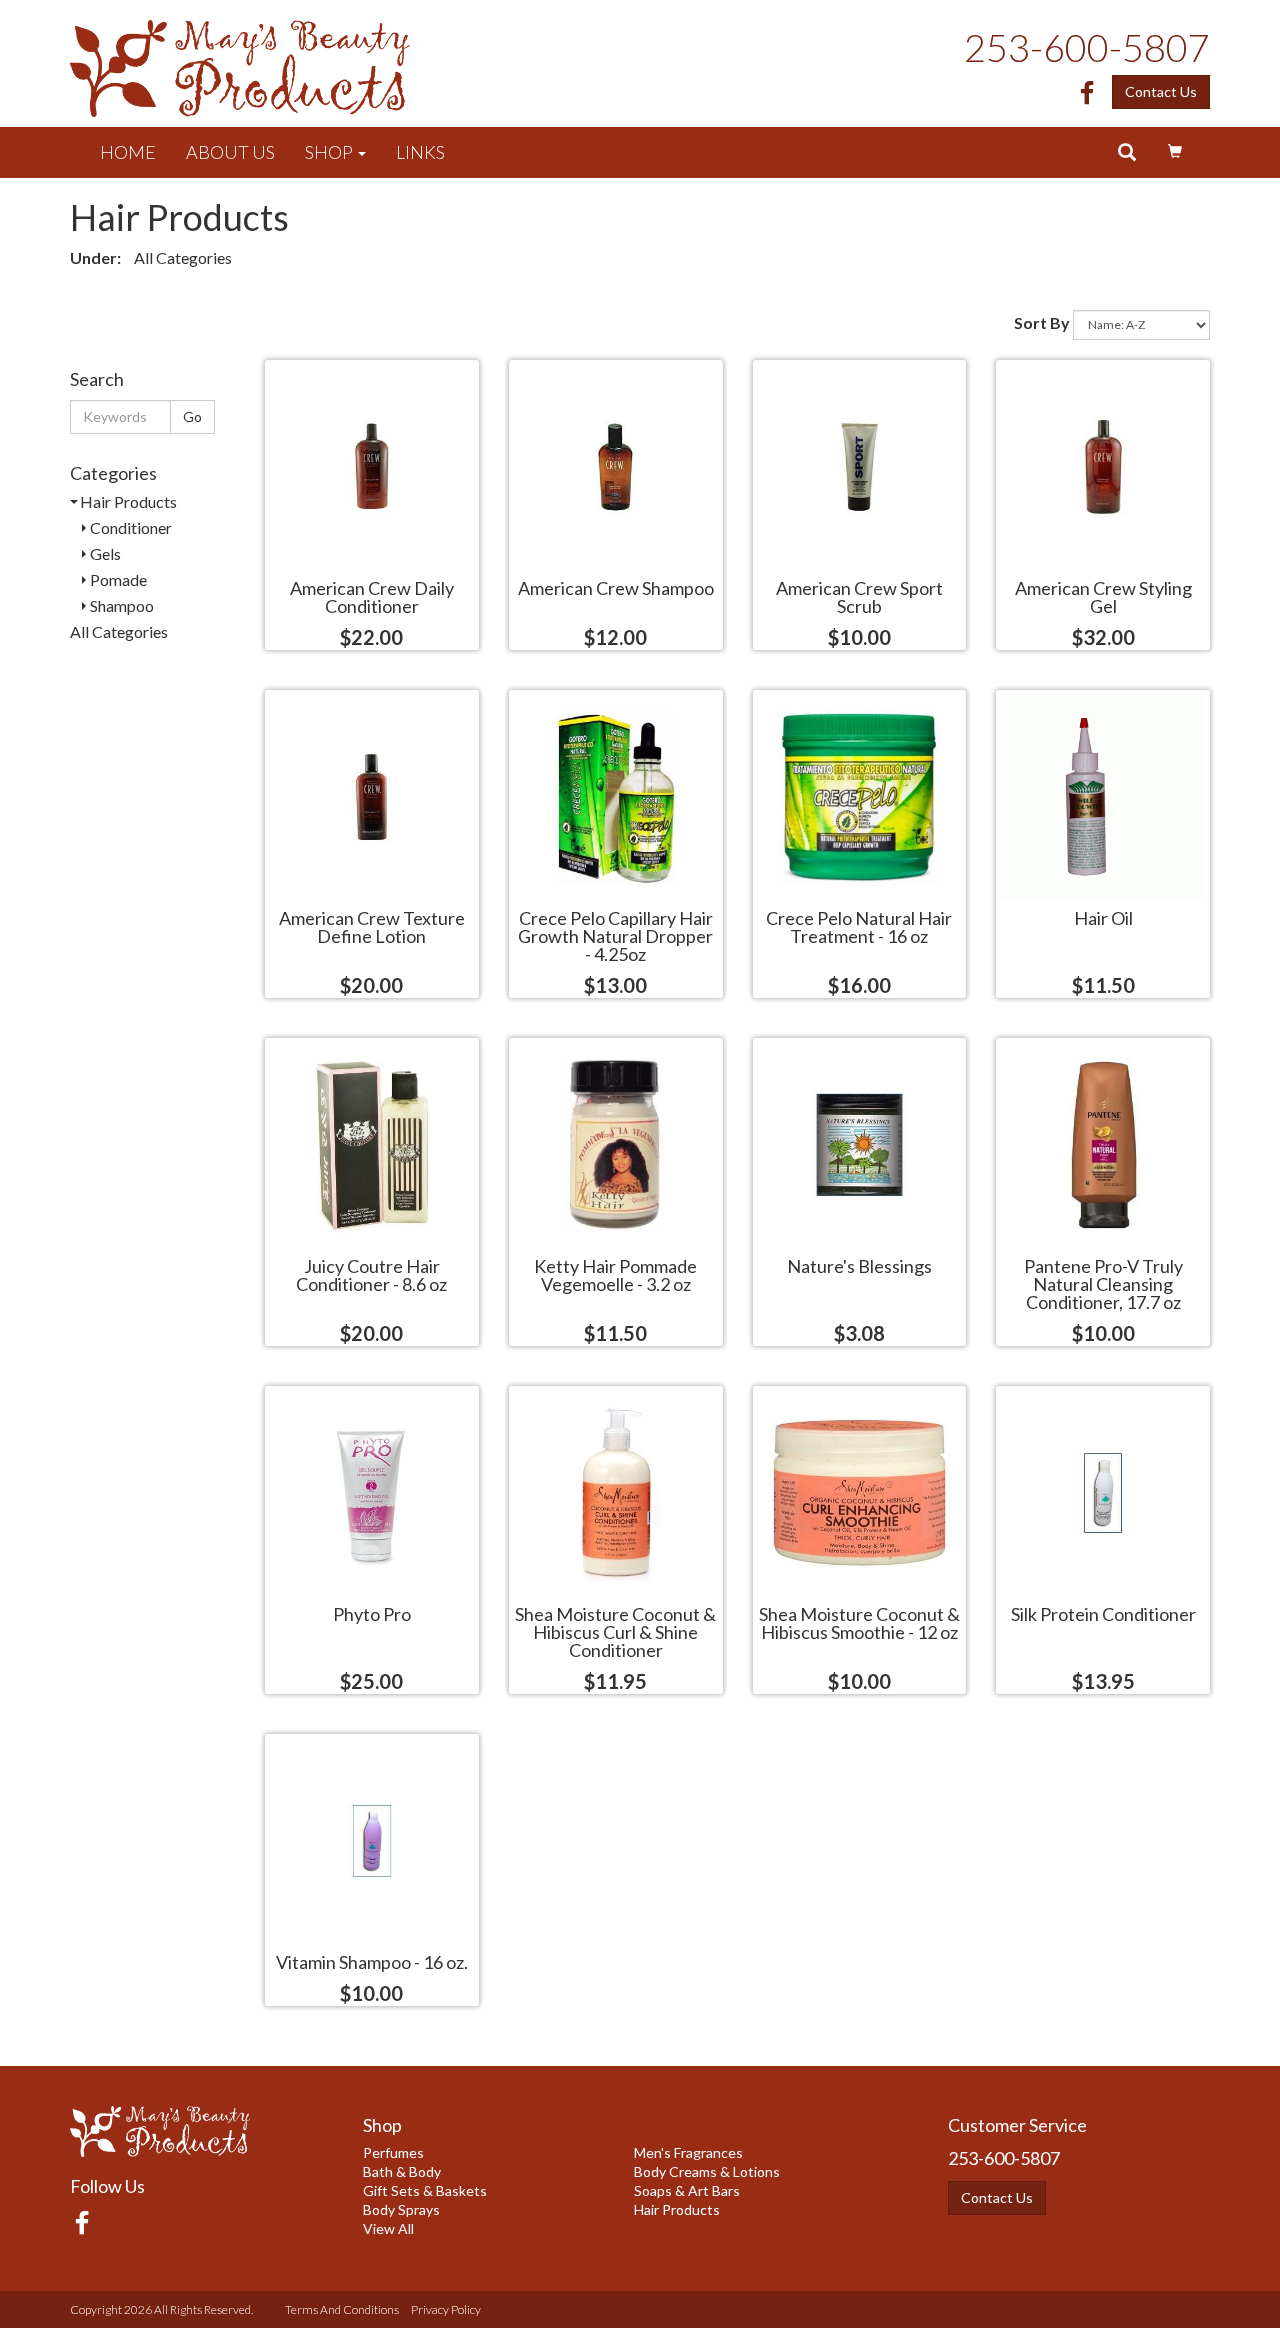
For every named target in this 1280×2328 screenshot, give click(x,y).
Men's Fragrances (688, 2152)
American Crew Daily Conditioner (372, 596)
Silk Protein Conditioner (1103, 1613)
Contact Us (1161, 91)
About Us (230, 152)
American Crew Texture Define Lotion (372, 926)
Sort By (1042, 322)
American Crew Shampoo (616, 587)
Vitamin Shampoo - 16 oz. (372, 1961)
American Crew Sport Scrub (859, 596)
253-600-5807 (1087, 47)
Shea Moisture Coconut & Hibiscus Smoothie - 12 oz (859, 1622)
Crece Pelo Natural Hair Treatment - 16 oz (859, 926)
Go (192, 416)
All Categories (183, 257)
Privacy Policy (446, 2309)
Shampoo (122, 605)
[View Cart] (1175, 152)
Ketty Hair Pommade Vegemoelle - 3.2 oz (615, 1274)
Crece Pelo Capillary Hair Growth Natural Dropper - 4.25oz (615, 935)
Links (420, 152)
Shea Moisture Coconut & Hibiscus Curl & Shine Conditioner (615, 1631)
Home (128, 152)
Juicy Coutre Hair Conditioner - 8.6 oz (371, 1274)
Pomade (118, 579)
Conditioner (131, 527)
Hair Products (128, 501)
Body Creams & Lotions (707, 2171)
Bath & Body (402, 2171)
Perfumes (393, 2152)
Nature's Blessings (859, 1265)
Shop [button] (330, 152)
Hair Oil (1103, 917)
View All (388, 2228)
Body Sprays (401, 2209)
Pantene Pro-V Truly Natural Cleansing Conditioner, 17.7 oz (1103, 1283)
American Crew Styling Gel (1103, 596)
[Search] (1127, 152)
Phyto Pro (372, 1613)
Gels (105, 553)
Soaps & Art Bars (687, 2190)
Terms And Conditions (342, 2309)
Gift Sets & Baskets (425, 2190)
